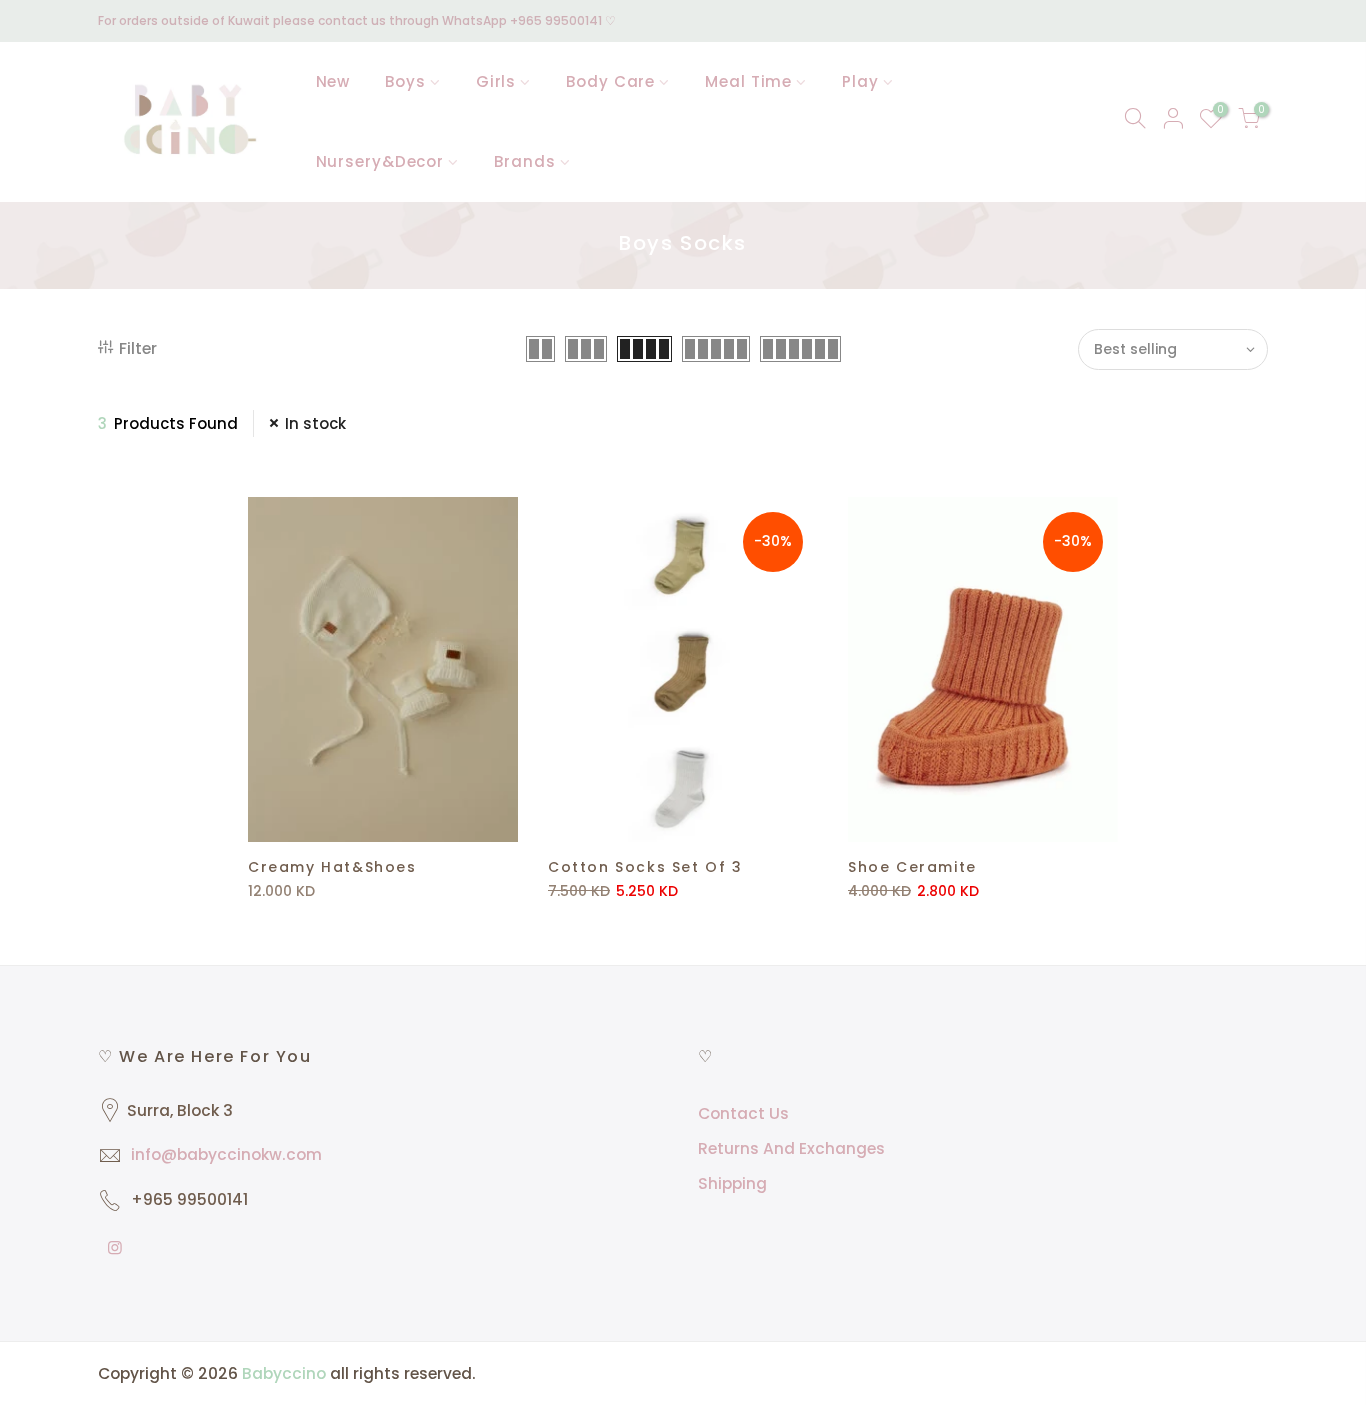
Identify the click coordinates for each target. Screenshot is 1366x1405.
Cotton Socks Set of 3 (645, 867)
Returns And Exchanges (791, 1148)
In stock (315, 423)
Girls (496, 81)
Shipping (732, 1183)
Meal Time (748, 81)
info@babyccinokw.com (226, 1154)
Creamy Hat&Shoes (332, 867)
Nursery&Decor (380, 161)
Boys (405, 81)
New (333, 81)
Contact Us (743, 1113)
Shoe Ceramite (912, 867)
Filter (138, 348)
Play (860, 81)
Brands (524, 161)
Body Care (610, 81)
